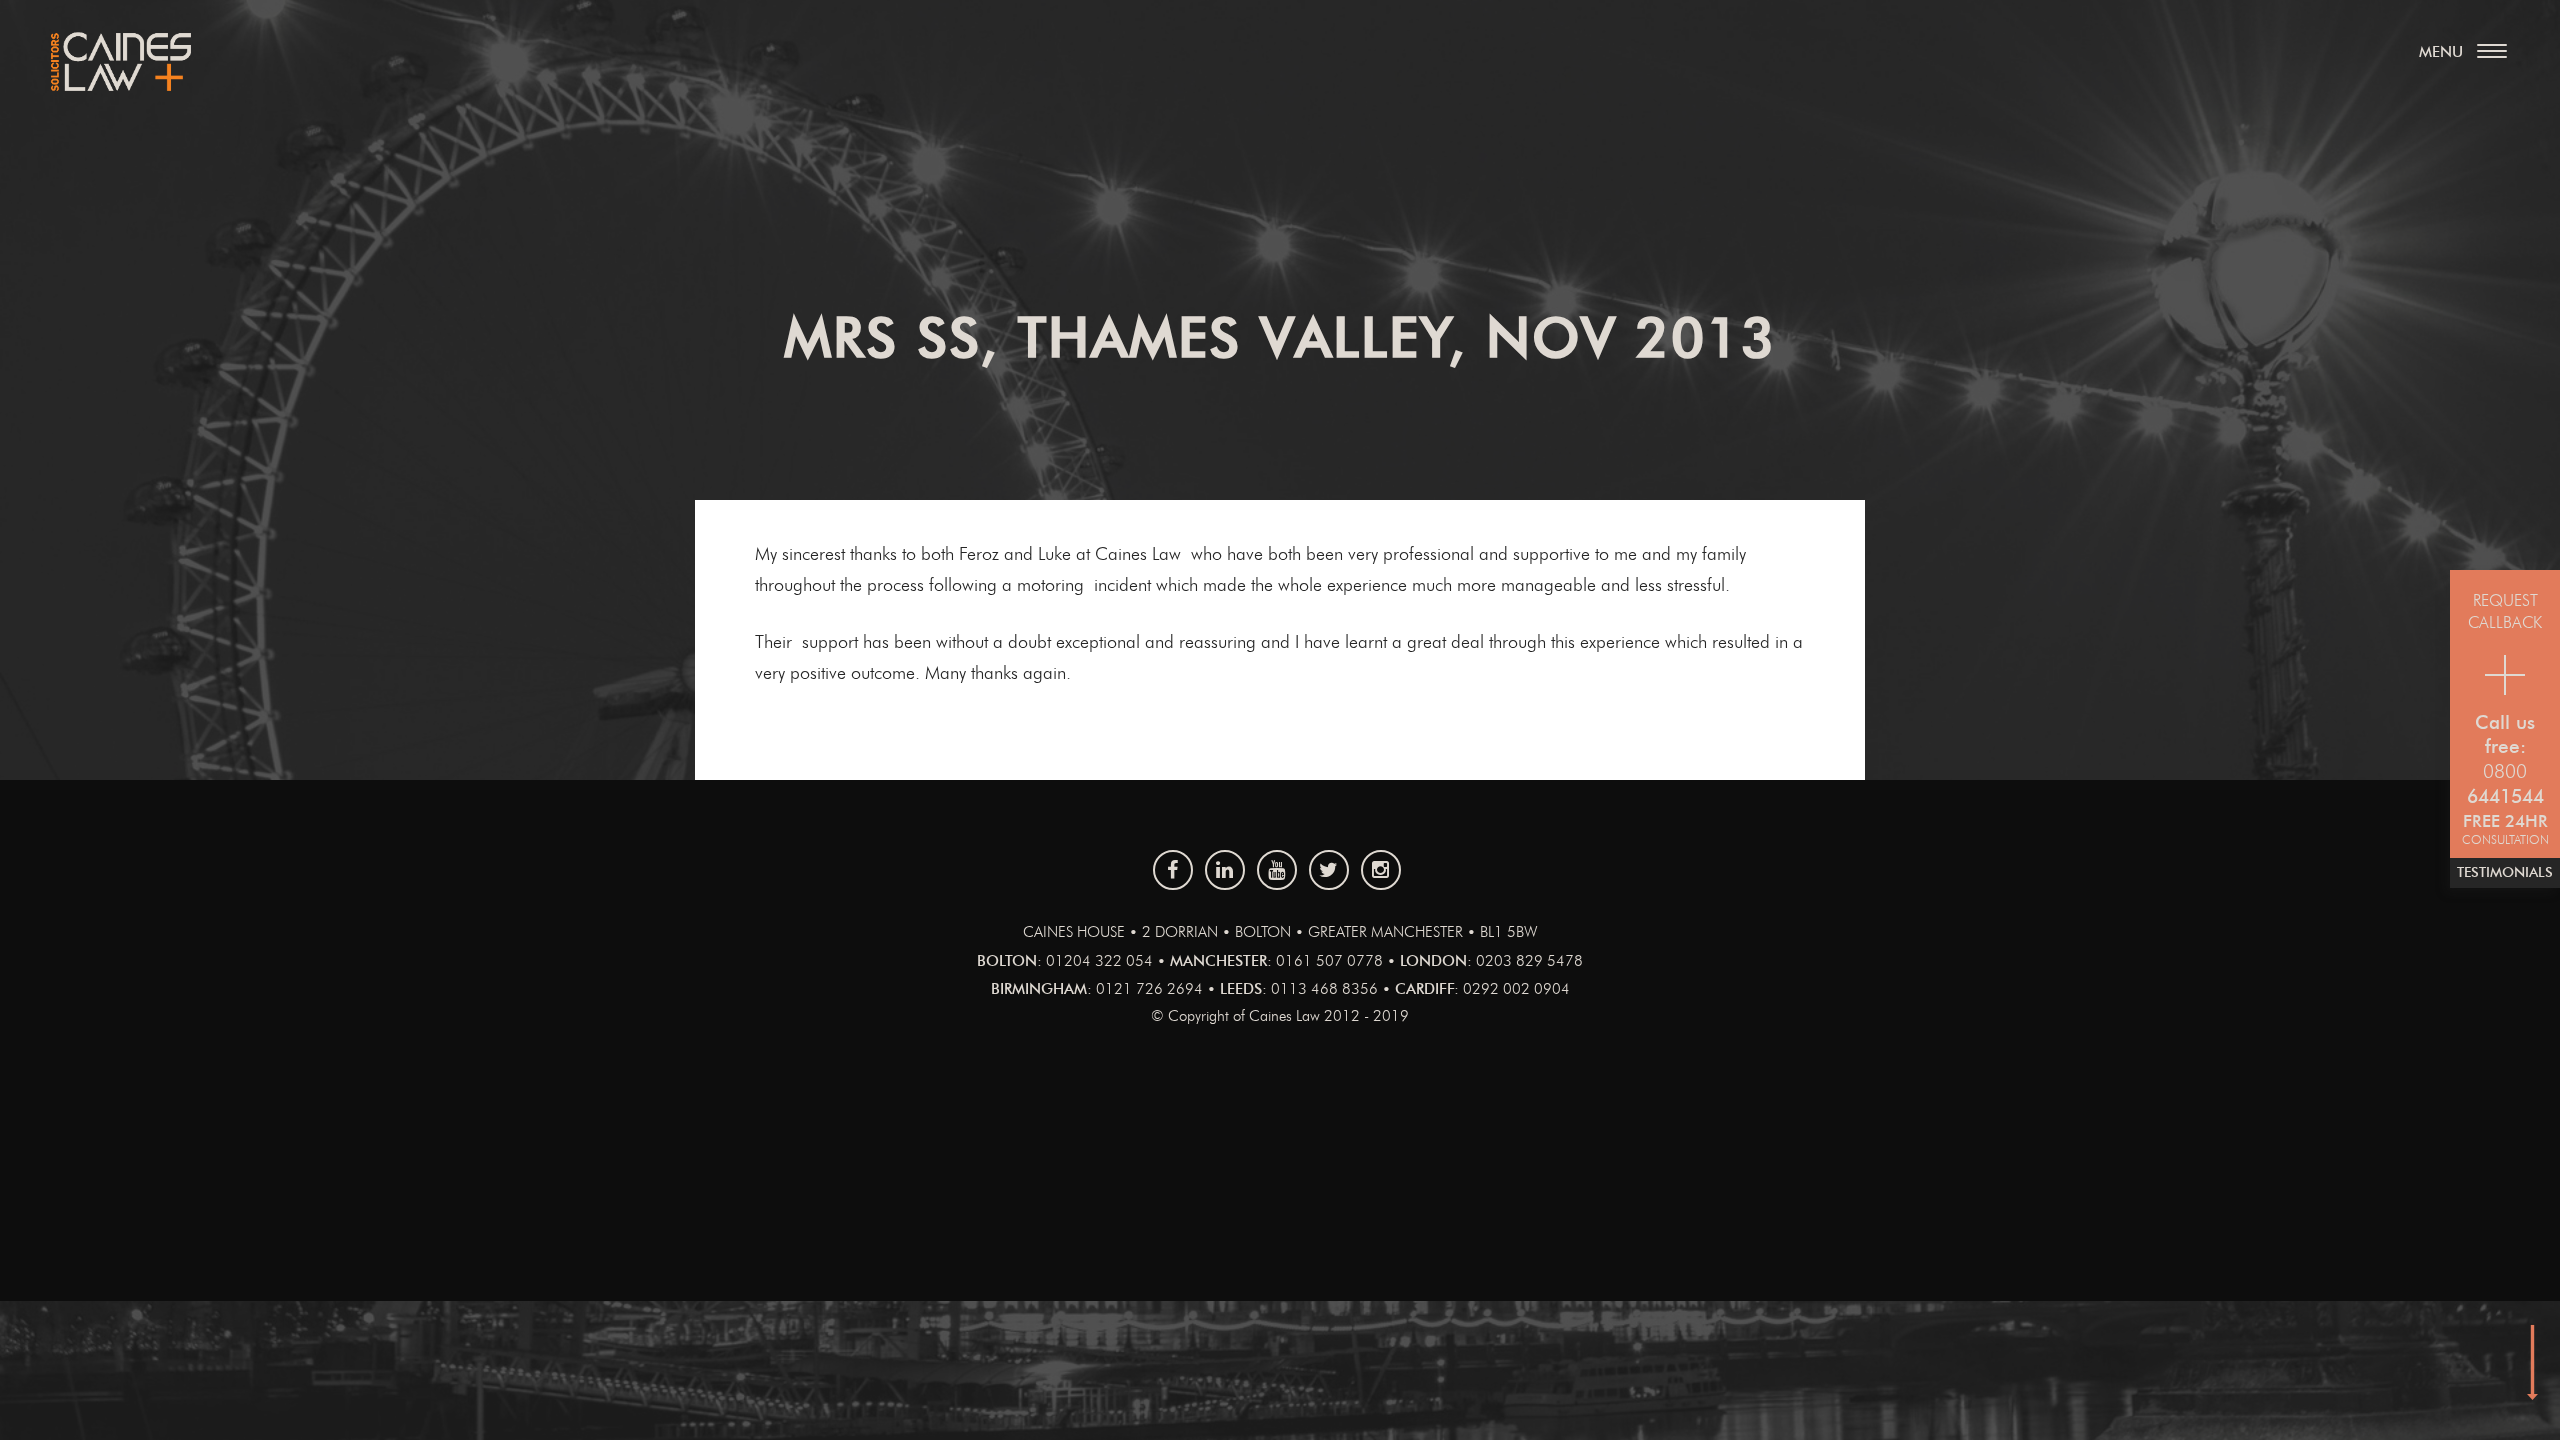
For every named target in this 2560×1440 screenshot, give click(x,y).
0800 (2505, 772)
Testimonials (2505, 873)
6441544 (2505, 797)
